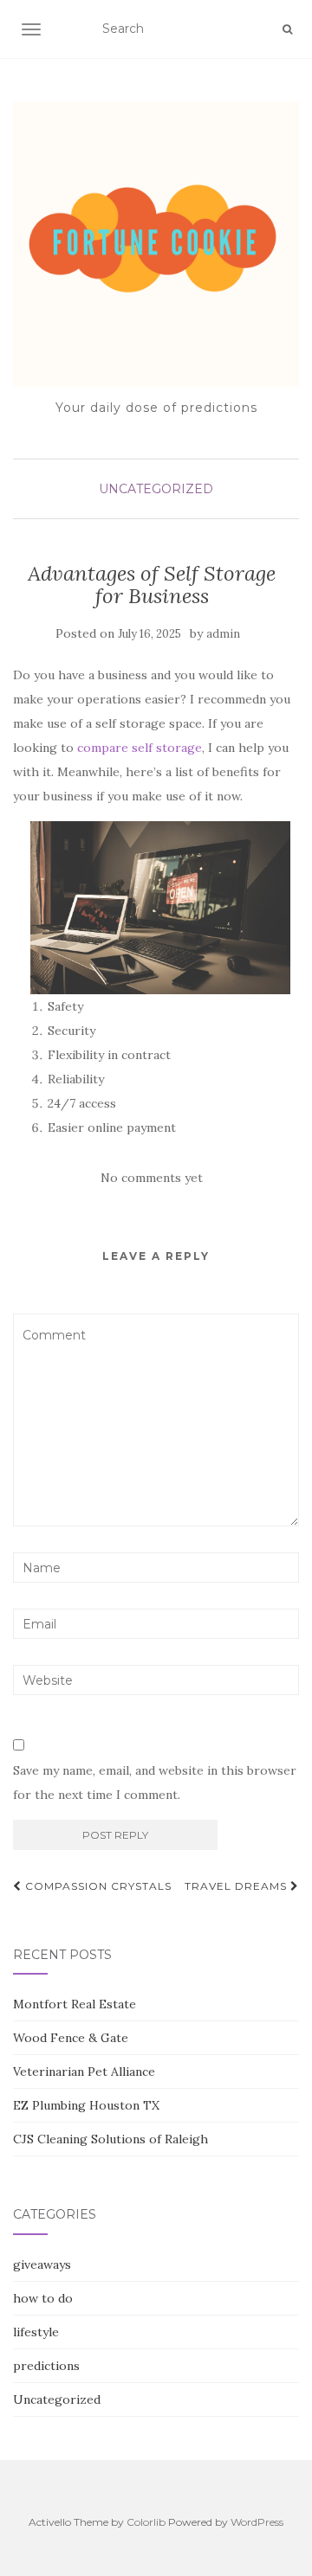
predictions (46, 2366)
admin (223, 634)
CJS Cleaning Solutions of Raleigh (110, 2139)
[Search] (287, 29)
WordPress (257, 2522)
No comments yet (152, 1178)
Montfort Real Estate (75, 2004)
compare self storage (140, 748)
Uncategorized (156, 489)
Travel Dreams (237, 1886)
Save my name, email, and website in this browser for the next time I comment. (155, 1783)
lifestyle (36, 2332)
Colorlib (146, 2522)
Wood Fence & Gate (71, 2038)
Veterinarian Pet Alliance (84, 2072)
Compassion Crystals (97, 1886)
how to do (43, 2298)
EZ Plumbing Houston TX (86, 2105)
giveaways (42, 2264)
